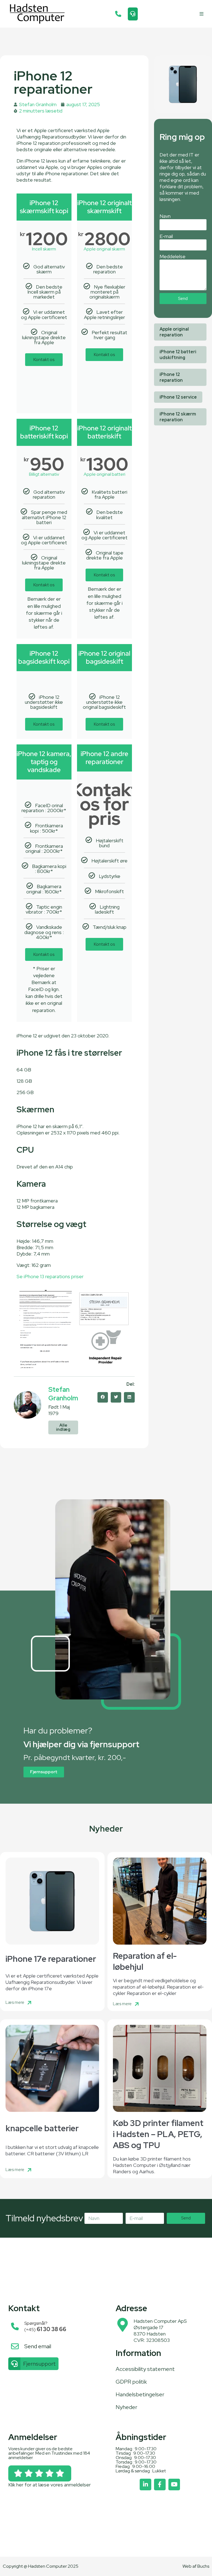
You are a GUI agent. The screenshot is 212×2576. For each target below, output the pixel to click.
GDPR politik (131, 2382)
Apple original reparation (174, 332)
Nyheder (126, 2407)
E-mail (166, 236)
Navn (165, 216)
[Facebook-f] (160, 2485)
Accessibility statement (145, 2369)
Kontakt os (44, 359)
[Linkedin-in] (145, 2485)
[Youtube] (174, 2485)
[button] (202, 14)
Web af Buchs (196, 2566)
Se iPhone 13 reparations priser (50, 1276)
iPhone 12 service (178, 397)
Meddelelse (173, 256)
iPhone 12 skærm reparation (178, 417)
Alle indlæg (63, 1427)
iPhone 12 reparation (171, 377)
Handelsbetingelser (140, 2394)
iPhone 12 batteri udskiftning (178, 355)
